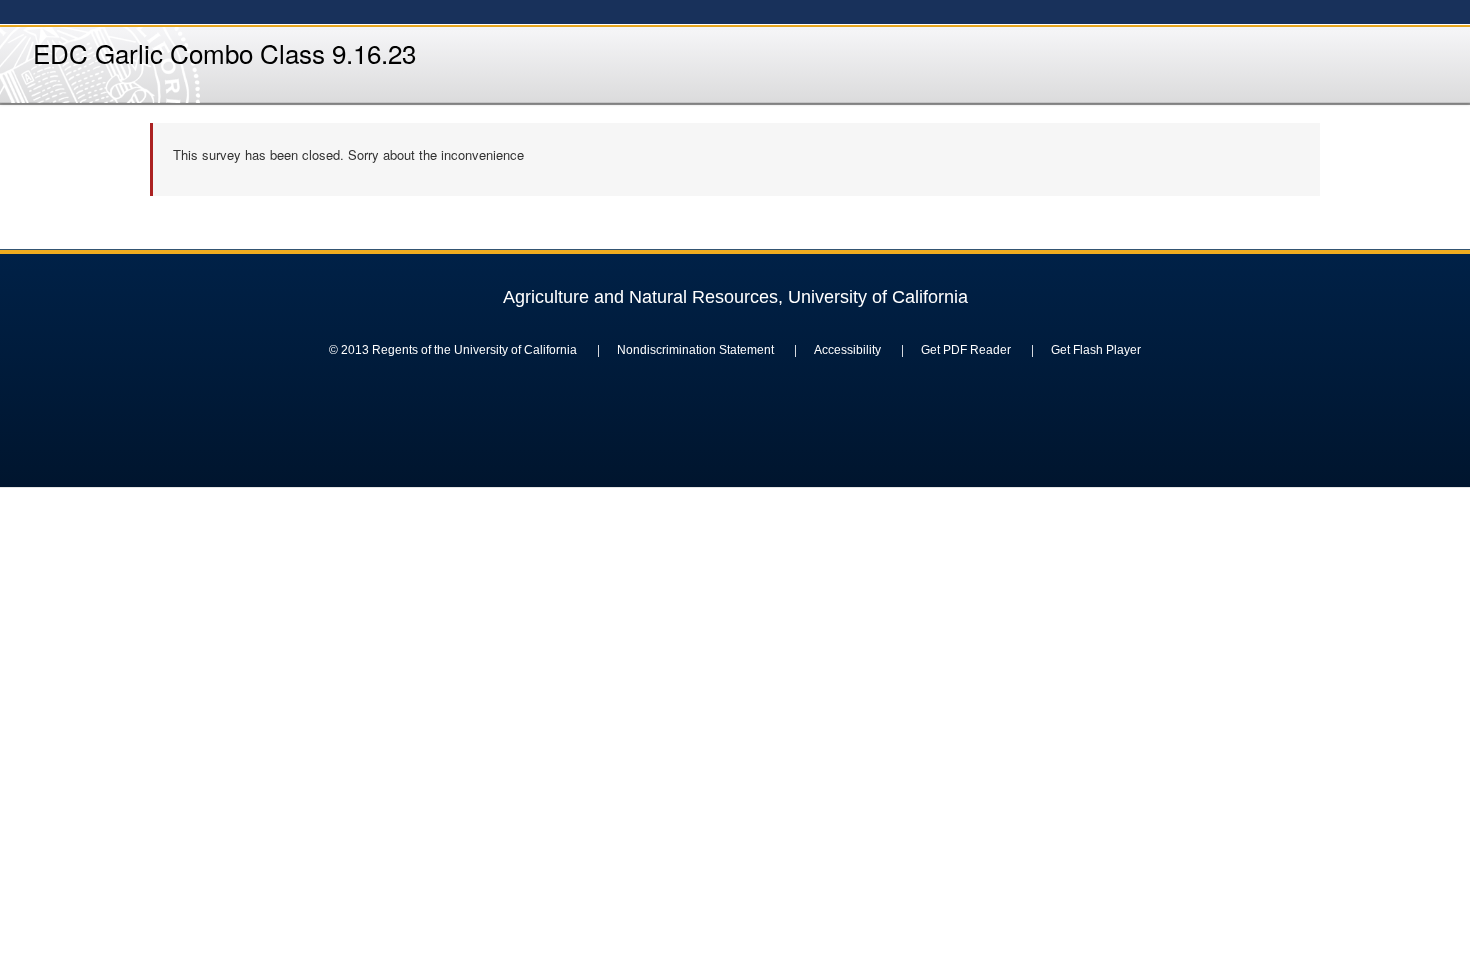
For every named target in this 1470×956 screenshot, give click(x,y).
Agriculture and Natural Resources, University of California (735, 297)
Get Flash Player (1096, 350)
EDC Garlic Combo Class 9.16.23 (224, 52)
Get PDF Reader (966, 350)
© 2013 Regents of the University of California (453, 350)
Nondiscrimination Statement (695, 350)
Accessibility (847, 350)
